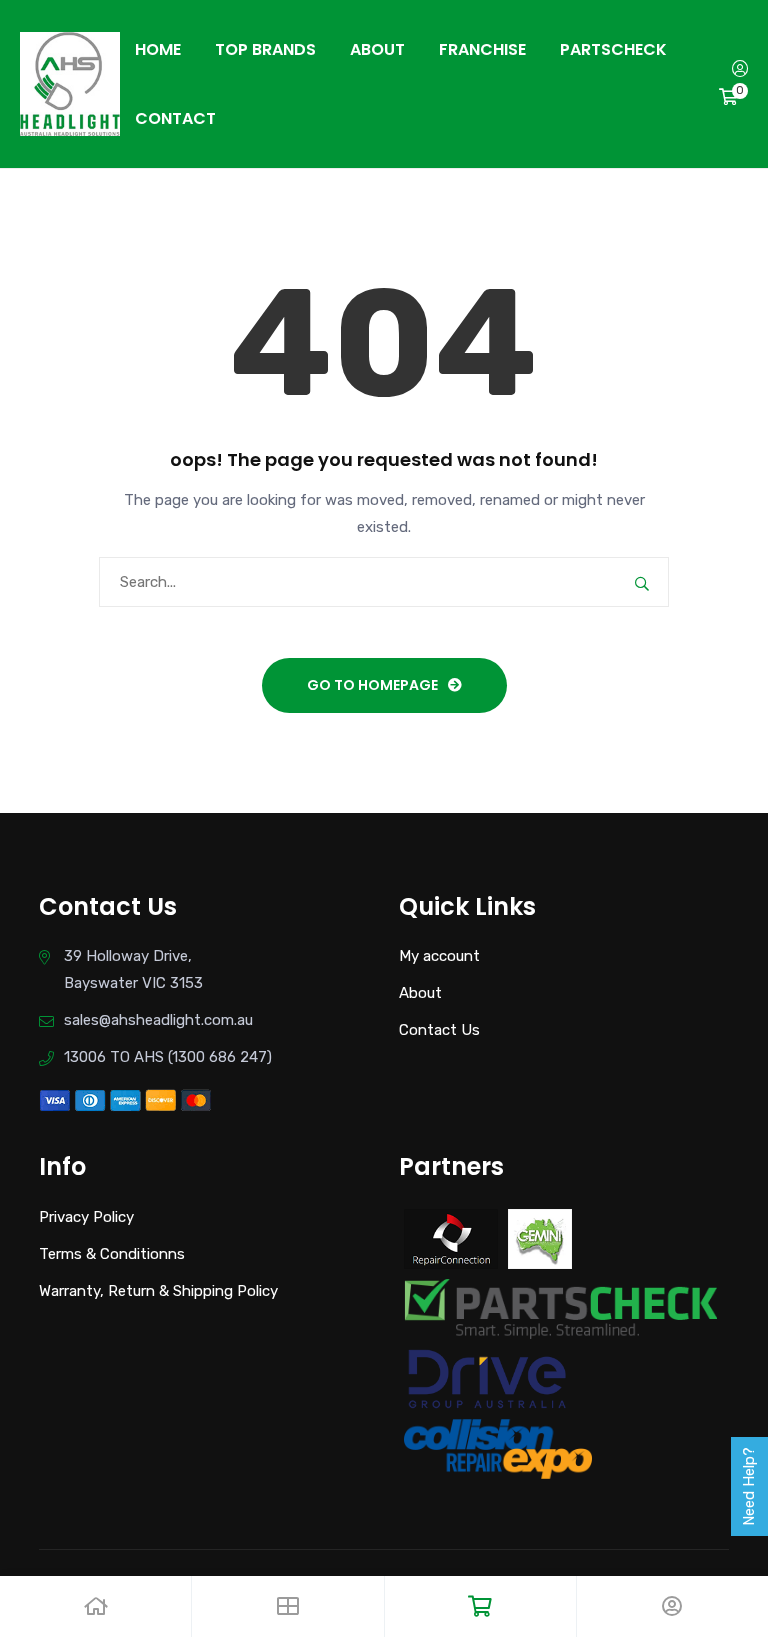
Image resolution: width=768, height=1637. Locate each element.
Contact (175, 118)
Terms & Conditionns (112, 1254)
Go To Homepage (372, 685)
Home (158, 49)
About (377, 49)
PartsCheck (613, 49)
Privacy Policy (86, 1217)
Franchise (482, 49)
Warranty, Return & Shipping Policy (158, 1291)
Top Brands (265, 49)
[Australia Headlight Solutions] (70, 83)
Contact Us (439, 1030)
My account (439, 956)
